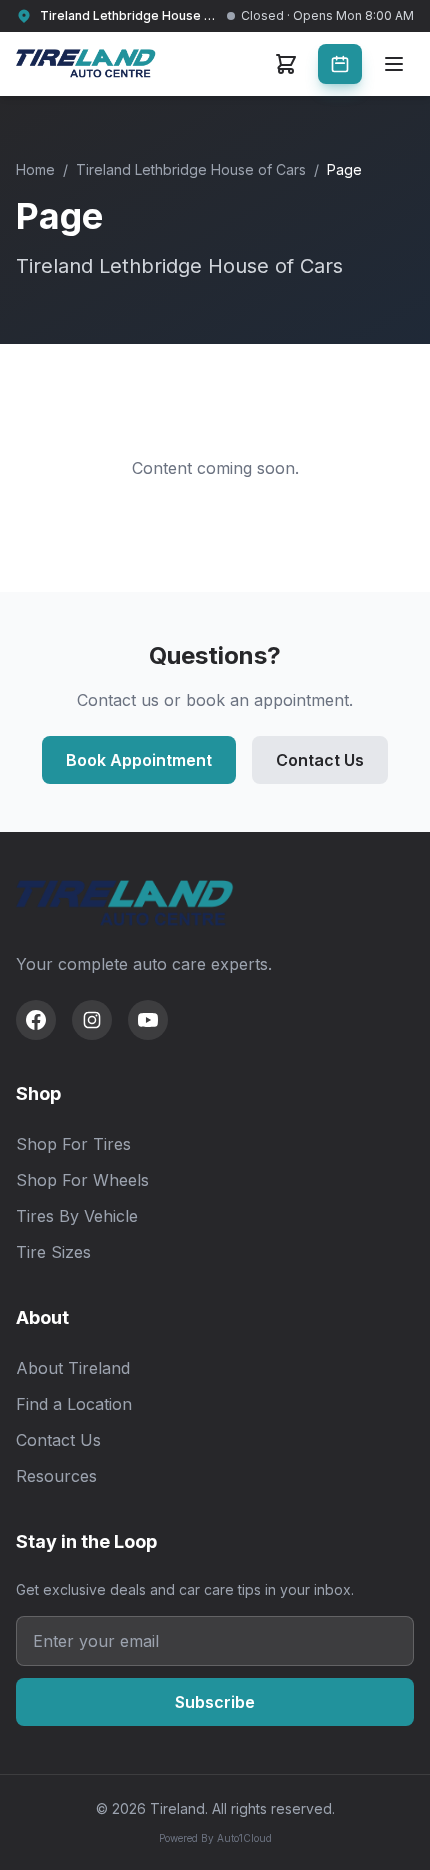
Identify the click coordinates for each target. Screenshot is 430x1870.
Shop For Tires (73, 1144)
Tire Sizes (53, 1252)
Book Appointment (139, 760)
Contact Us (320, 760)
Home (35, 169)
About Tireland (73, 1368)
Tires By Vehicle (77, 1216)
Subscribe (215, 1702)
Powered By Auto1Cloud (215, 1838)
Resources (56, 1476)
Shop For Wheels (82, 1180)
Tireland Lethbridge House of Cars (191, 169)
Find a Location (74, 1404)
